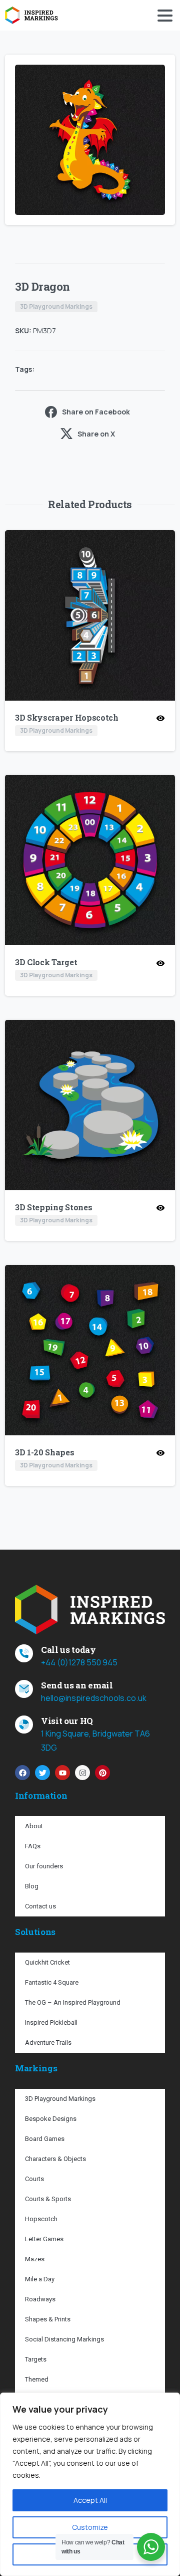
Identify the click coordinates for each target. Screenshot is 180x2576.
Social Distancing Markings (64, 2339)
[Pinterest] (102, 1773)
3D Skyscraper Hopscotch (67, 717)
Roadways (40, 2299)
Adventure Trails (48, 2043)
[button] (158, 72)
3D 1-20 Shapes (45, 1452)
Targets (36, 2359)
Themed (37, 2379)
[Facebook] (22, 1773)
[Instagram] (82, 1773)
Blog (32, 1886)
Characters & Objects (55, 2159)
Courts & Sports (48, 2199)
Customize (90, 2527)
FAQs (33, 1846)
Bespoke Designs (51, 2119)
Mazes (35, 2259)
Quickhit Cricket (47, 1962)
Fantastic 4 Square (52, 1982)
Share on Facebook (96, 412)
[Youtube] (62, 1773)
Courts (34, 2179)
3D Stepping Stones (53, 1207)
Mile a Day (40, 2279)
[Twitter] (42, 1773)
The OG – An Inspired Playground (73, 2002)
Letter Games (44, 2239)
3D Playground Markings (60, 2099)
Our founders (44, 1866)
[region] (90, 2484)
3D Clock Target (46, 962)
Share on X (96, 434)
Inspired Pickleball (51, 2022)
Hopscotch (41, 2219)
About (34, 1826)
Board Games (45, 2139)
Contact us (40, 1906)
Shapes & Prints (48, 2319)
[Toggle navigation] (165, 16)
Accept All (90, 2500)
